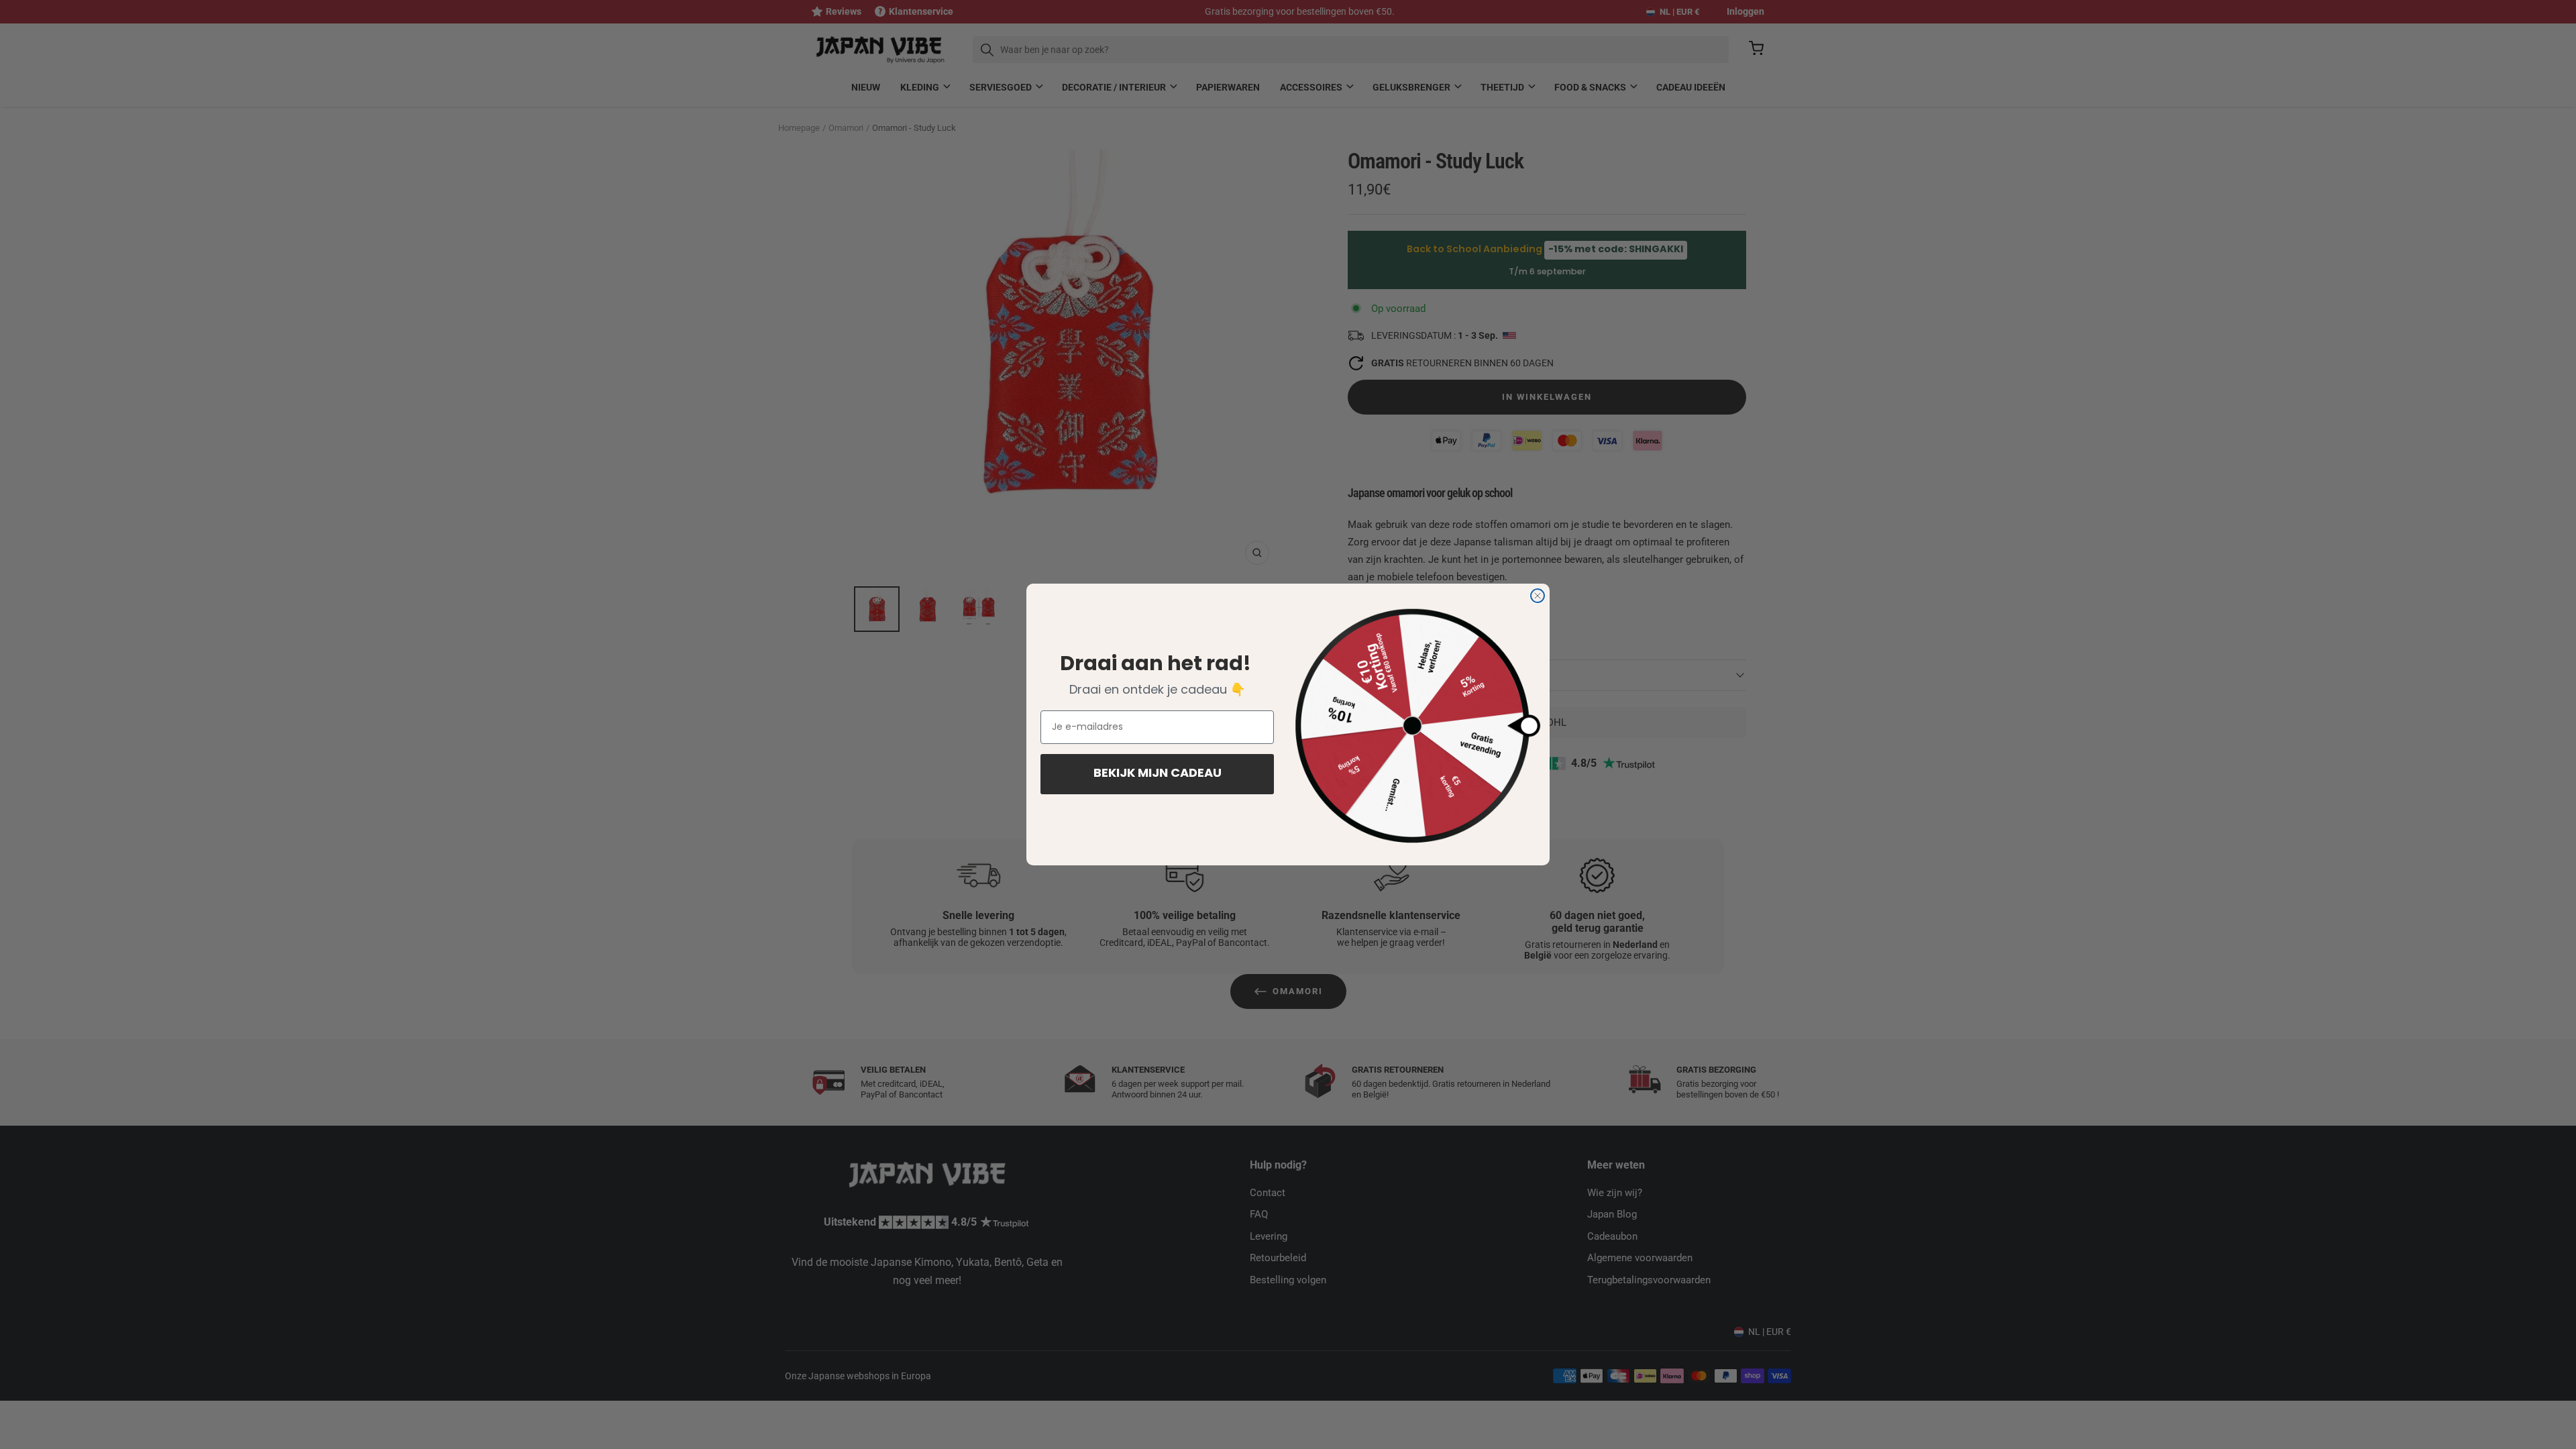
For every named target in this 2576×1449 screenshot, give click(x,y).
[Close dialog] (1538, 596)
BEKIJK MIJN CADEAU (1158, 774)
